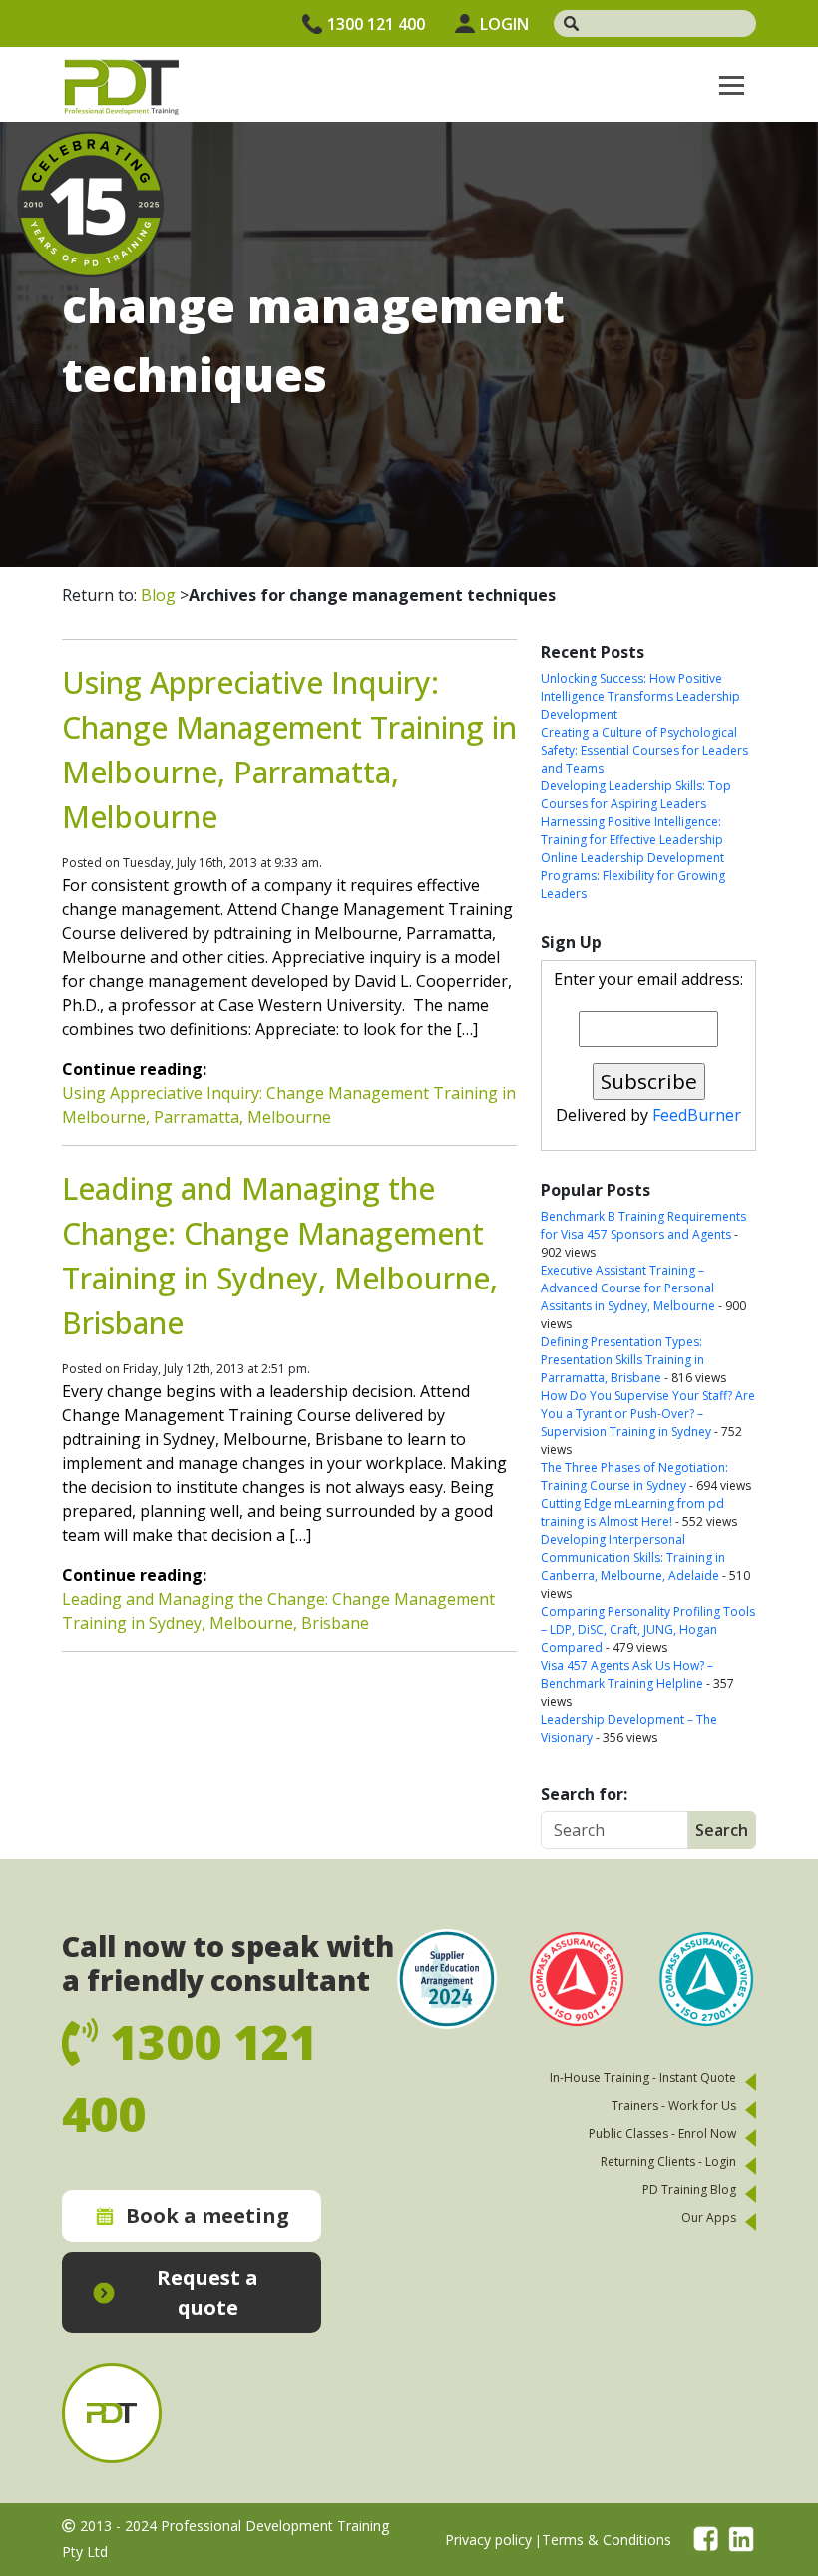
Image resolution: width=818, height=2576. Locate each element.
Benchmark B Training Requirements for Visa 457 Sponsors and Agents (643, 1225)
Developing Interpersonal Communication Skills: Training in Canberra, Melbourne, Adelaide (633, 1557)
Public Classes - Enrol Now (662, 2133)
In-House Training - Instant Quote (643, 2077)
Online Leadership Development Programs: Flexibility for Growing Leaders (633, 876)
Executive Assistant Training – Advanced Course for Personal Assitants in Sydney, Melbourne (628, 1288)
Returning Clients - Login (668, 2161)
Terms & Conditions (607, 2540)
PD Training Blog (689, 2189)
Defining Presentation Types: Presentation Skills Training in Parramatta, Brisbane (622, 1360)
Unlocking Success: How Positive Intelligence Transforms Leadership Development (640, 696)
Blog (158, 595)
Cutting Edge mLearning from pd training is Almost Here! (632, 1513)
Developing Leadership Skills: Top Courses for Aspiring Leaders (636, 795)
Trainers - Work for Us (674, 2105)
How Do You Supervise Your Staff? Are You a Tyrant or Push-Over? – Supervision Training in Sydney (648, 1414)
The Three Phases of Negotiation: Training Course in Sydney (634, 1477)
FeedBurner (697, 1115)
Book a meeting (207, 2215)
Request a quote (207, 2292)
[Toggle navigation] (732, 85)
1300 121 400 (376, 24)
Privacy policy (488, 2540)
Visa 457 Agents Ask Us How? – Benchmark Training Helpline (627, 1674)
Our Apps (709, 2217)
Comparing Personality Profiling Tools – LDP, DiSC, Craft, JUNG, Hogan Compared (648, 1629)
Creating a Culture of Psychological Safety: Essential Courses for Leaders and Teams (644, 750)
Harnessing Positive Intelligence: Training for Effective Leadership (632, 831)
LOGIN (504, 24)
